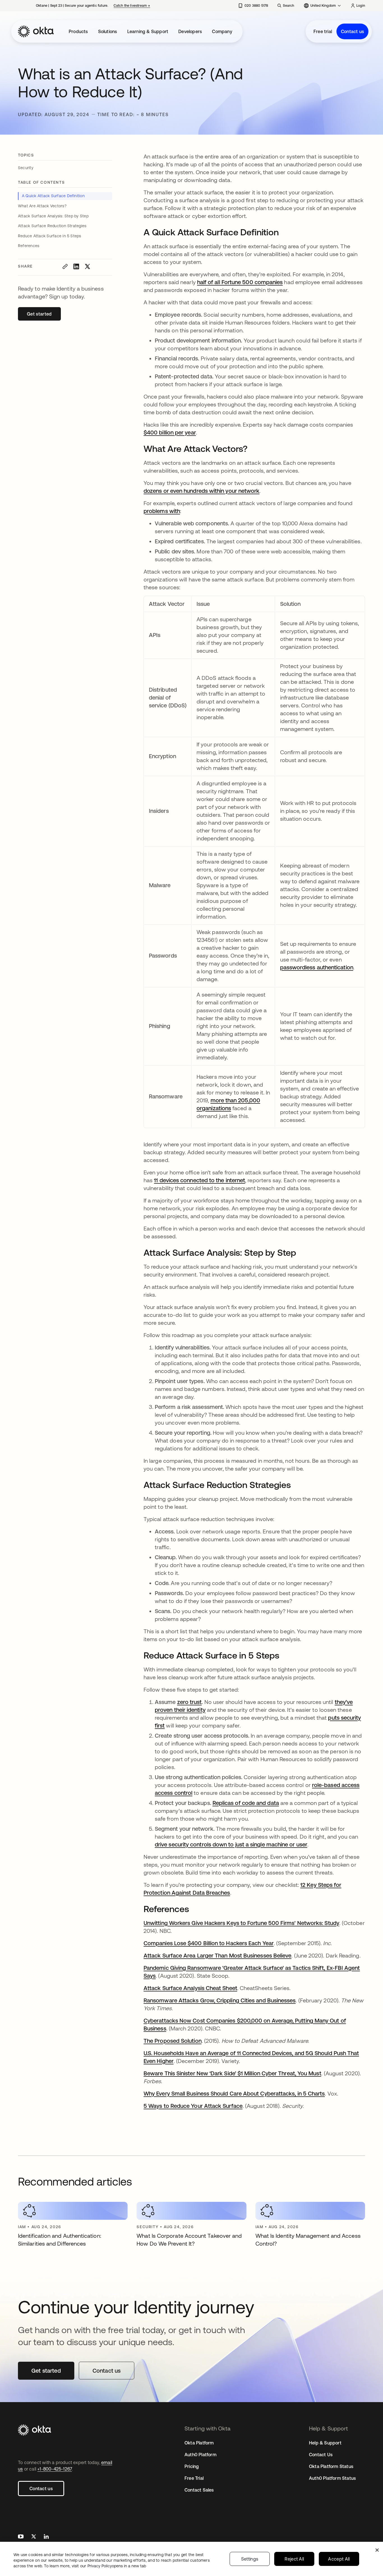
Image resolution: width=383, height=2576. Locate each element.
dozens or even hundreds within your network (201, 491)
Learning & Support (148, 31)
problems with (162, 511)
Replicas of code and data (246, 1803)
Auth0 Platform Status (332, 2478)
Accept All (339, 2559)
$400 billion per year (170, 432)
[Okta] (36, 31)
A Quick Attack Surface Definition (53, 196)
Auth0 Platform (200, 2455)
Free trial (323, 31)
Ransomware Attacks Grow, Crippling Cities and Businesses (220, 2000)
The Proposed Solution (173, 2041)
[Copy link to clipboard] (65, 266)
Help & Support (325, 2443)
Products (78, 31)
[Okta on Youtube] (21, 2537)
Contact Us (321, 2455)
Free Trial (194, 2478)
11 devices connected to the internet (199, 1180)
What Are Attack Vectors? (42, 206)
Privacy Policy (117, 2566)
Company (222, 31)
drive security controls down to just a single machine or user (231, 1844)
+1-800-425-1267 (55, 2469)
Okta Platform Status (331, 2466)
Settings (250, 2559)
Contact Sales (199, 2490)
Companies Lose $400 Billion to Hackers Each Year (209, 1943)
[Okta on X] (34, 2537)
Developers (190, 31)
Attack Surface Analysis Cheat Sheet (190, 1988)
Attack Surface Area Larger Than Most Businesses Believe (217, 1955)
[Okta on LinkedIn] (46, 2537)
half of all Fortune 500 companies (240, 282)
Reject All (294, 2559)
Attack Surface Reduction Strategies (53, 226)
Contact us (352, 31)
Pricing (192, 2466)
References (29, 246)
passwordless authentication (317, 967)
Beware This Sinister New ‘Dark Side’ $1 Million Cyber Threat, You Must (232, 2073)
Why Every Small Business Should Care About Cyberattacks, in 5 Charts (234, 2093)
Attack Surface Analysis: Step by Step (54, 216)
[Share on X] (87, 266)
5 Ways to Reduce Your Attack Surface (193, 2106)
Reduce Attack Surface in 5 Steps (50, 236)
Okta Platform (199, 2443)
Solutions (108, 31)
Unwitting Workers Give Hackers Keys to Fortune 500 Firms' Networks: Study (241, 1923)
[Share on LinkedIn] (76, 266)
